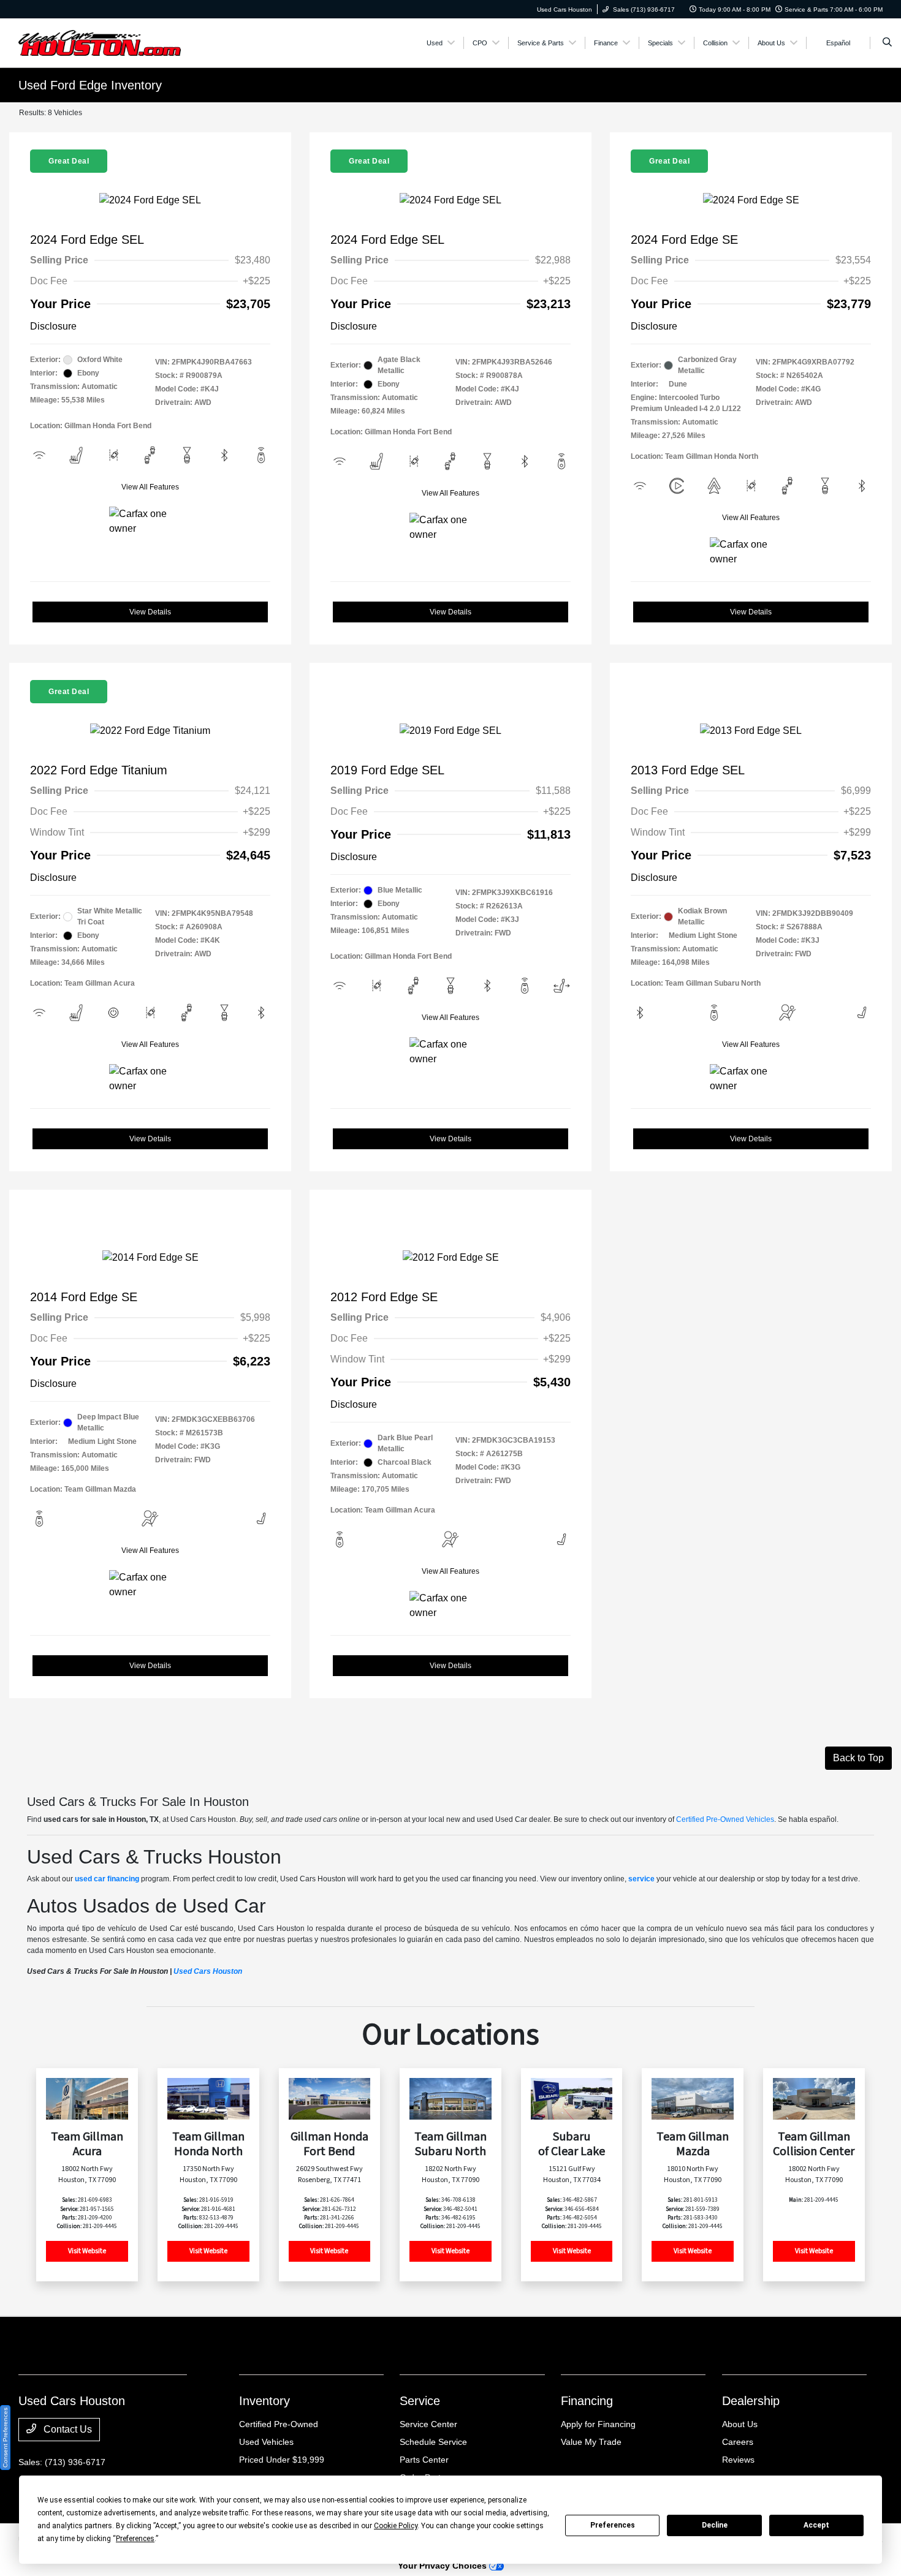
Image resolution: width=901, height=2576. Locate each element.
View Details (150, 612)
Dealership (751, 2401)
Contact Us (67, 2429)
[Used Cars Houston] (100, 42)
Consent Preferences (5, 2438)
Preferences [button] (135, 2539)
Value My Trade (591, 2442)
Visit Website (87, 2251)
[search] (887, 43)
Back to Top (858, 1758)
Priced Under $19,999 (282, 2460)
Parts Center (424, 2460)
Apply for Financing (598, 2424)
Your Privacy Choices (443, 2566)
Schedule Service (433, 2442)
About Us (740, 2424)
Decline (715, 2525)
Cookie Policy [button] (396, 2526)
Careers (738, 2442)
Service (420, 2401)
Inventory (264, 2401)
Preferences (613, 2525)
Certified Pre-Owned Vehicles (725, 1819)
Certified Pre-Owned (279, 2424)
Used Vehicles (266, 2442)
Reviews (738, 2460)
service (641, 1879)
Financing (587, 2401)
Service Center (428, 2424)
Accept (816, 2525)
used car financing (107, 1879)
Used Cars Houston (208, 1971)
